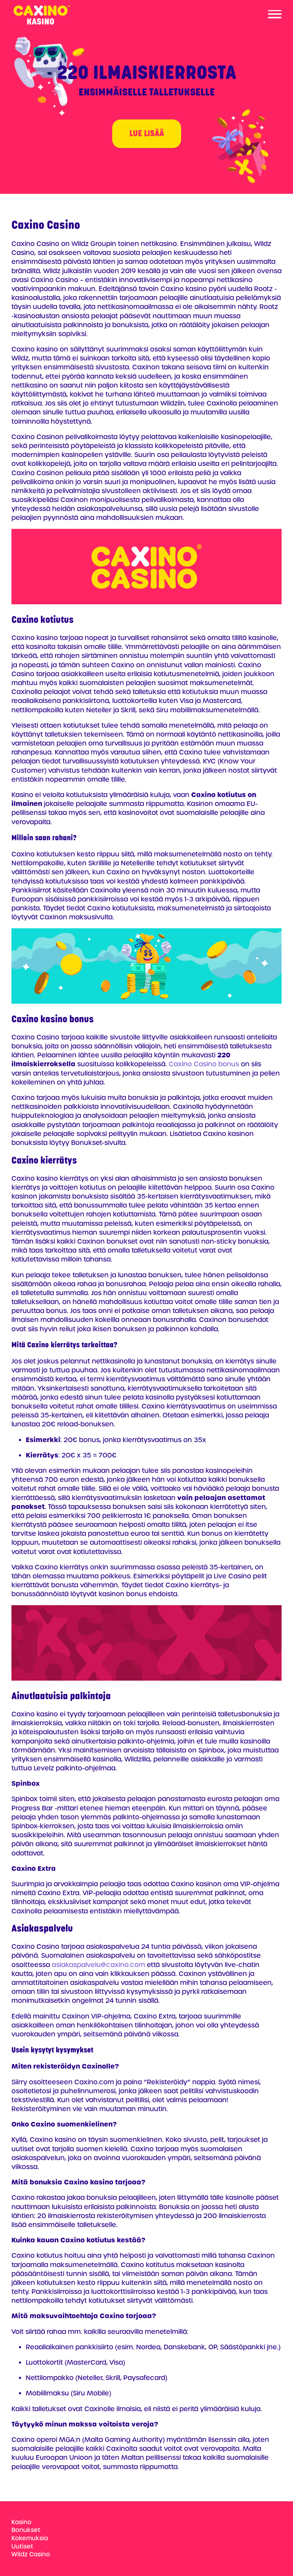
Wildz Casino (31, 2554)
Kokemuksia (30, 2538)
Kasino (21, 2522)
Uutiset (22, 2546)
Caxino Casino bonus (204, 1064)
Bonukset (26, 2530)
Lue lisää (147, 134)
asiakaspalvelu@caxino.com (98, 1965)
